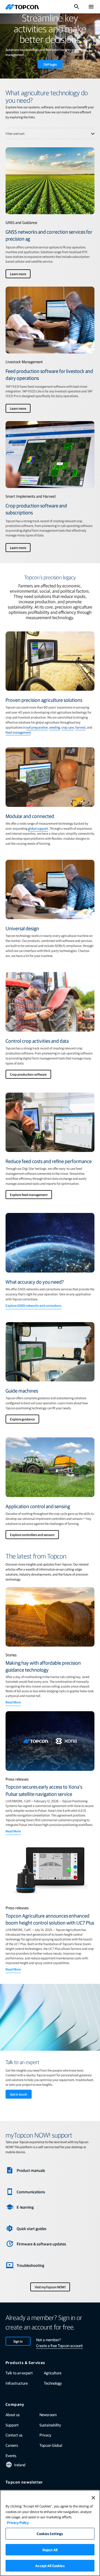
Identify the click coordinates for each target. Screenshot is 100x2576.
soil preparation (37, 727)
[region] (50, 2533)
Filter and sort (15, 133)
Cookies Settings (50, 2534)
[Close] (93, 2498)
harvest (80, 727)
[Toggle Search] (77, 7)
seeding (55, 727)
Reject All (50, 2550)
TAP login (50, 64)
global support (38, 828)
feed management (18, 732)
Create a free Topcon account (59, 2345)
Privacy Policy (18, 2522)
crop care (68, 727)
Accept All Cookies (50, 2566)
